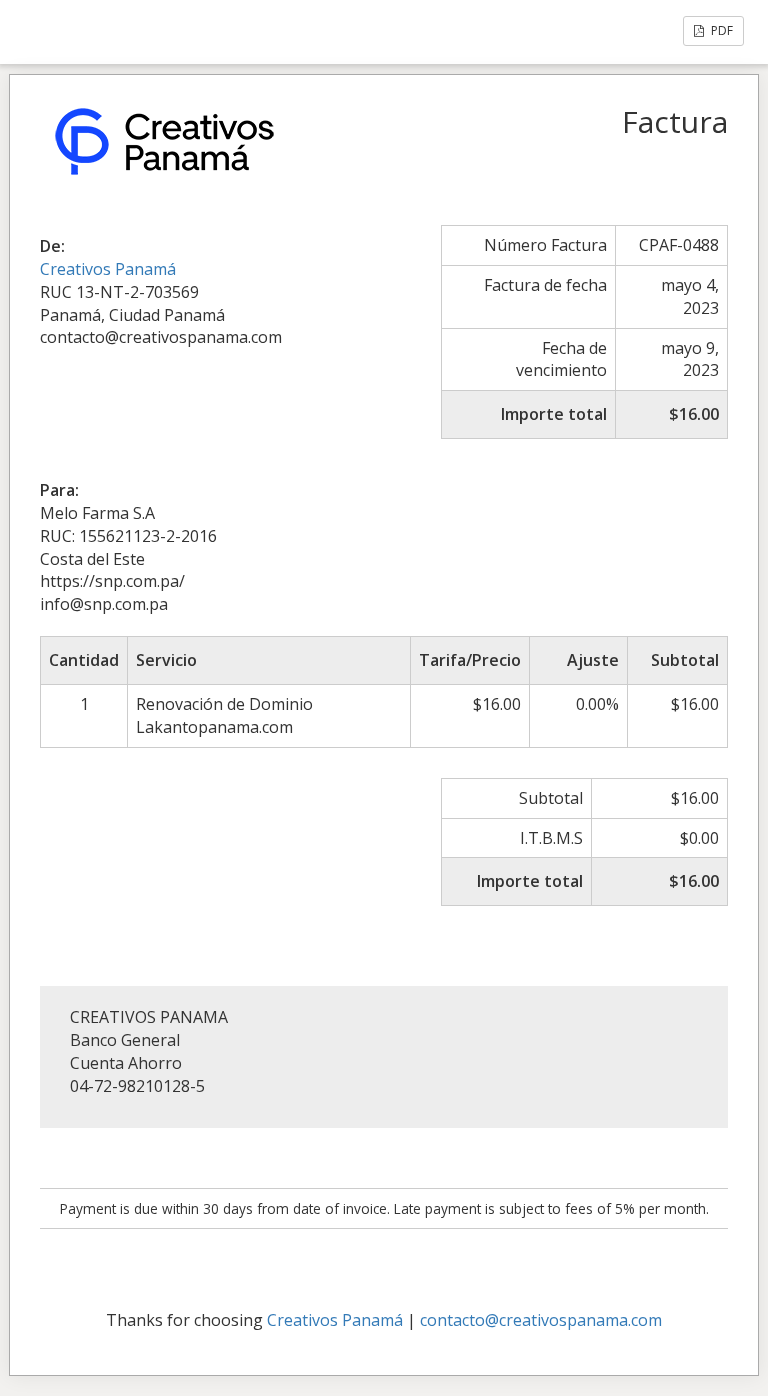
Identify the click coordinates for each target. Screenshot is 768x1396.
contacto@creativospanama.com (541, 1320)
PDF (720, 30)
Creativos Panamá (108, 269)
